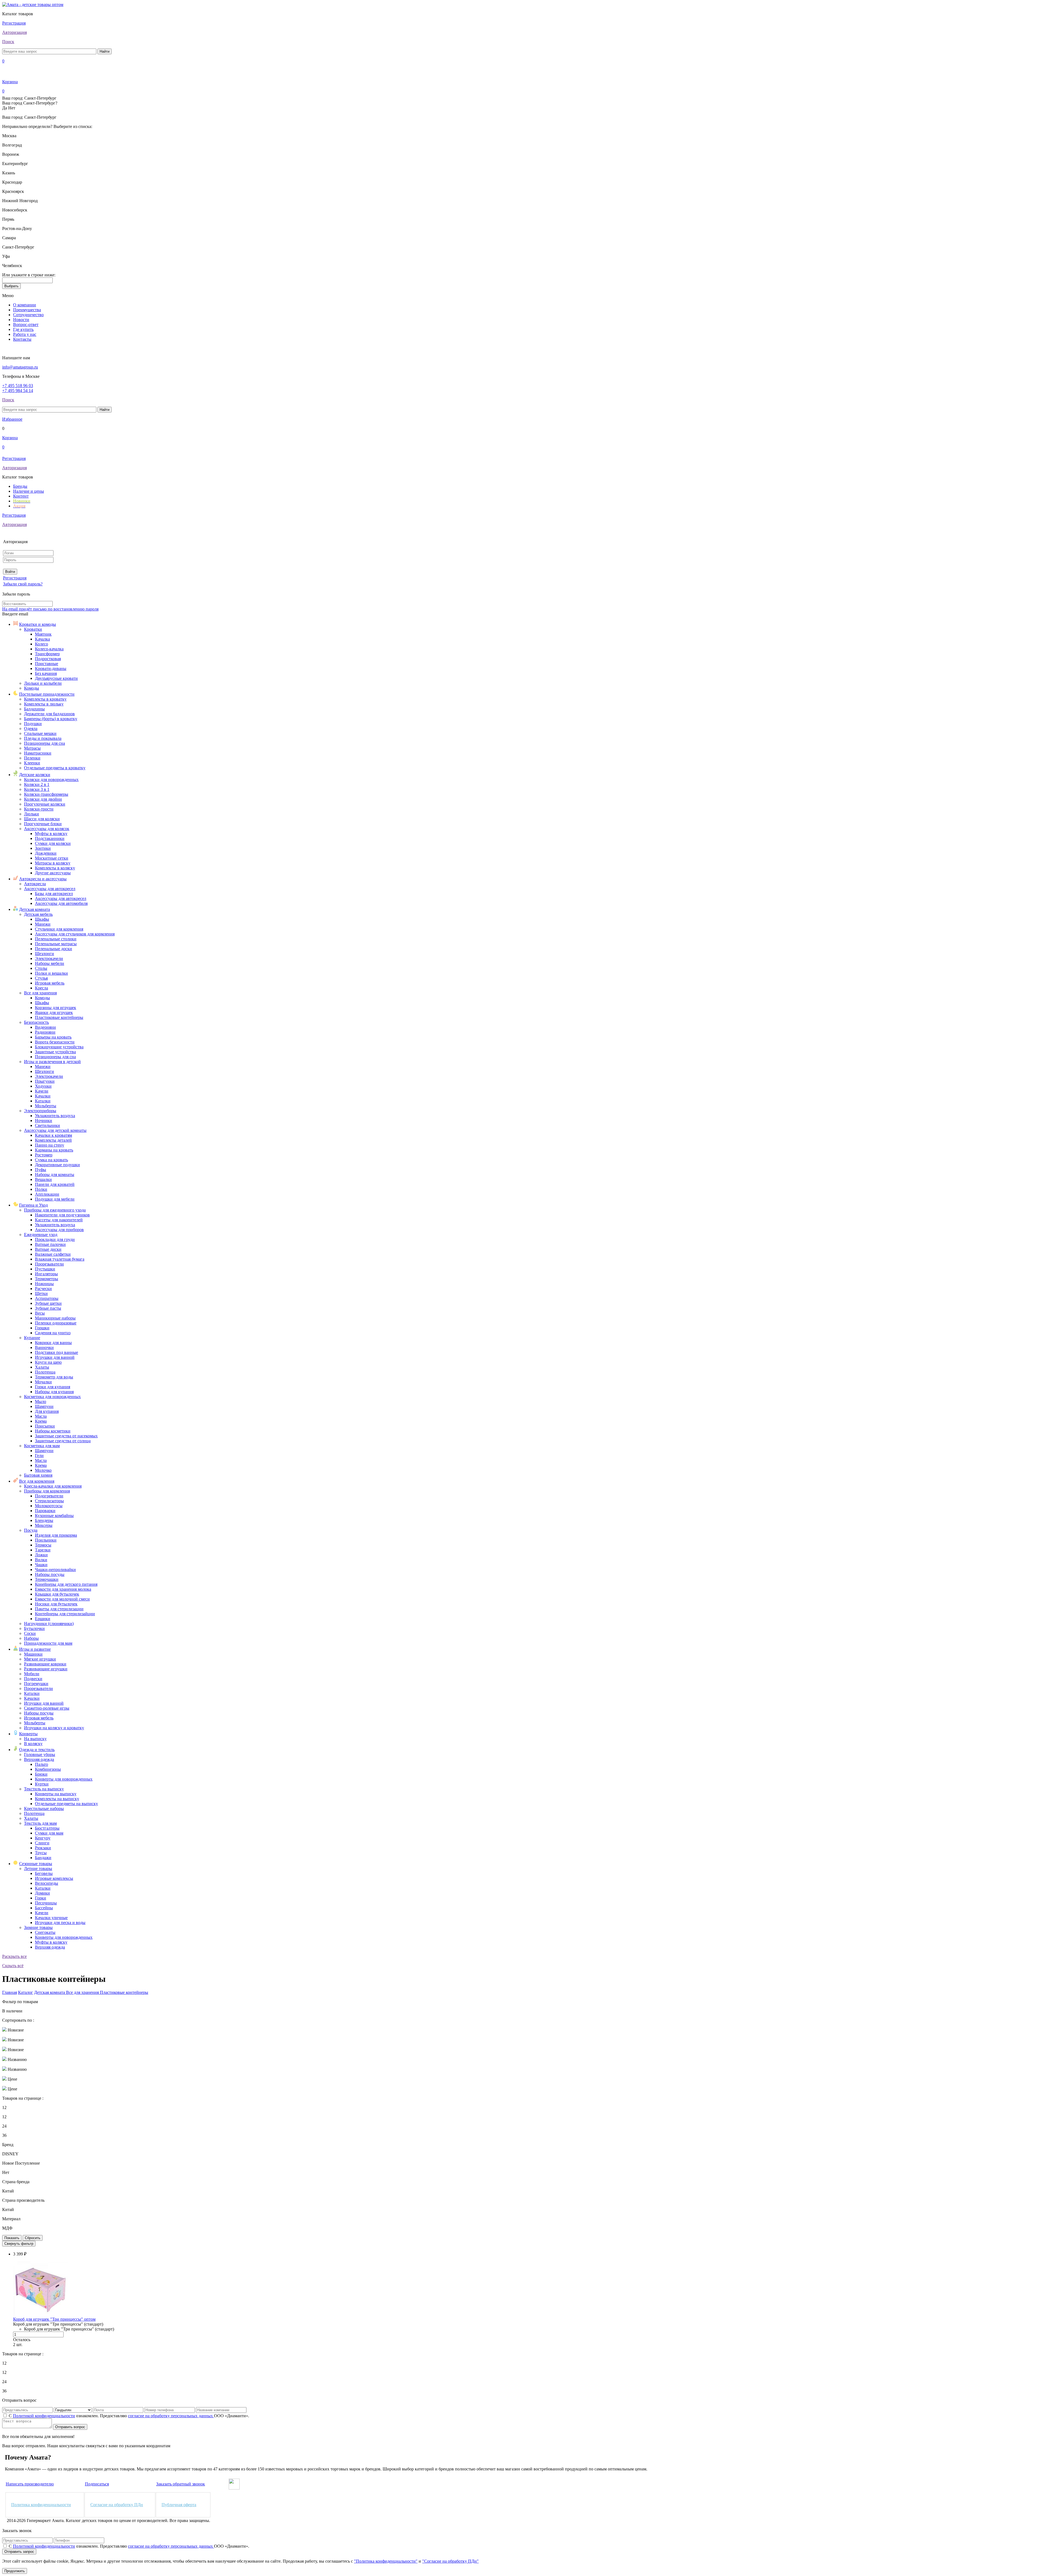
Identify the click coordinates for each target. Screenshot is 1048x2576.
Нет (6, 2172)
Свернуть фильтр (19, 2244)
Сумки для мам (49, 1833)
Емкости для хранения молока (63, 1589)
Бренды (20, 486)
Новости (21, 320)
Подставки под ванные (56, 1352)
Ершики (43, 1619)
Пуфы (41, 1170)
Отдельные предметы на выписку (66, 1804)
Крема (41, 1421)
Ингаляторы (46, 1274)
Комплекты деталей (53, 1140)
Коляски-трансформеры (46, 794)
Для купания (47, 1411)
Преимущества (27, 310)
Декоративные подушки (57, 1165)
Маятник (43, 634)
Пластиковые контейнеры (59, 1017)
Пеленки (32, 758)
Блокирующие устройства (59, 1047)
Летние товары (38, 1869)
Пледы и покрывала (43, 738)
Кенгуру (43, 1838)
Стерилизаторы (49, 1501)
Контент (21, 496)
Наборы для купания (54, 1392)
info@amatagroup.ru (20, 367)
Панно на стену (50, 1145)
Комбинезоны (48, 1769)
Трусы (41, 1853)
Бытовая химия (38, 1475)
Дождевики (46, 853)
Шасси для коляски (42, 819)
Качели (42, 1091)
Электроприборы (40, 1111)
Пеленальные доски (53, 949)
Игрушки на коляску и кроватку (54, 1728)
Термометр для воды (54, 1377)
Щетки (41, 1293)
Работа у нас (25, 334)
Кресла (41, 988)
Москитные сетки (52, 858)
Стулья (41, 978)
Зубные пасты (48, 1308)
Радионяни (45, 1032)
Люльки (32, 814)
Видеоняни (45, 1027)
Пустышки (45, 1269)
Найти (105, 51)
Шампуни (44, 1406)
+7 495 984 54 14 (18, 391)
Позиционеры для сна (44, 743)
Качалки (43, 1096)
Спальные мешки (40, 733)
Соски (30, 1633)
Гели (39, 1455)
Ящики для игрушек (54, 1012)
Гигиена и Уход (33, 1205)
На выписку (35, 1739)
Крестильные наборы (44, 1808)
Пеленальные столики (56, 939)
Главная (10, 1992)
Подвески (33, 1679)
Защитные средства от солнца (63, 1441)
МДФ (7, 2228)
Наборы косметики (53, 1431)
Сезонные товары (36, 1864)
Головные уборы (40, 1754)
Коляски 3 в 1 (37, 789)
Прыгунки (45, 1081)
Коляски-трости (39, 809)
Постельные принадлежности (47, 694)
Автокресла (35, 884)
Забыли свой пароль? (23, 584)
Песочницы (46, 1903)
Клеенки (32, 763)
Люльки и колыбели (43, 683)
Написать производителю (30, 2484)
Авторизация (14, 32)
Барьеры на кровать (53, 1037)
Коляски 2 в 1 (37, 784)
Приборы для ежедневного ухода (55, 1210)
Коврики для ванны (53, 1343)
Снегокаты (45, 1932)
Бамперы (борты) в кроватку (51, 719)
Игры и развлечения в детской (52, 1062)
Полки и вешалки (51, 973)
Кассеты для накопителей (59, 1220)
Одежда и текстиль (37, 1750)
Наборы (31, 1638)
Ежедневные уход (41, 1235)
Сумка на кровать (51, 1160)
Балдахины (34, 709)
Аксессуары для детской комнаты (55, 1130)
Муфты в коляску (51, 834)
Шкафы (42, 919)
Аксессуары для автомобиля (61, 903)
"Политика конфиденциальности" (386, 2561)
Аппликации (47, 1194)
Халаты (42, 1367)
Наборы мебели (50, 963)
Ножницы (44, 1284)
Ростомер (44, 1155)
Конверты (28, 1734)
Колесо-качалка (49, 649)
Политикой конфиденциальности (44, 2416)
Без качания (46, 673)
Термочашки (47, 1579)
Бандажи (43, 1858)
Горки (41, 1898)
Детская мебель (38, 914)
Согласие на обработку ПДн (117, 2505)
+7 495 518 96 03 (18, 386)
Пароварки (45, 1511)
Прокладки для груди (55, 1239)
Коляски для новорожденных (51, 780)
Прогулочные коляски (45, 804)
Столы (41, 968)
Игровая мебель (50, 983)
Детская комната (35, 909)
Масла (41, 1416)
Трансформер (47, 654)
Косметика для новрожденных (52, 1397)
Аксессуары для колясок (47, 829)
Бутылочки (34, 1628)
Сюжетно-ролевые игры (47, 1708)
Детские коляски (35, 775)
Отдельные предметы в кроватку (55, 768)
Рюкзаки (43, 1848)
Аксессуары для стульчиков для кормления (75, 934)
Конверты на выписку (56, 1794)
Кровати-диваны (51, 668)
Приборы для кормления (47, 1491)
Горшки (42, 1328)
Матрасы (32, 748)
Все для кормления (37, 1481)
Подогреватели (49, 1496)
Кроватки (33, 629)
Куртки (42, 1784)
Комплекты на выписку (57, 1799)
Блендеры (44, 1520)
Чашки (41, 1565)
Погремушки (36, 1684)
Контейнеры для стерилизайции (65, 1614)
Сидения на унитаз (53, 1333)
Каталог (26, 1992)
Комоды (32, 688)
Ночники (44, 1121)
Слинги (42, 1843)
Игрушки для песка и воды (60, 1923)
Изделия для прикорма (56, 1535)
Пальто (41, 1764)
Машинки (33, 1654)
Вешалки (43, 1179)
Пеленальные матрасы (56, 944)
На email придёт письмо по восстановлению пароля (50, 609)
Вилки (41, 1560)
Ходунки (43, 1086)
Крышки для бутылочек (57, 1594)
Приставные (47, 664)
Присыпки (45, 1426)
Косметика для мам (42, 1446)
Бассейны (44, 1908)
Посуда (31, 1530)
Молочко (43, 1470)
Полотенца (45, 1372)
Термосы (43, 1545)
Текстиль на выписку (44, 1789)
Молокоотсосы (49, 1506)
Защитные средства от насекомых (66, 1436)
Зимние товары (38, 1927)
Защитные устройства (55, 1052)
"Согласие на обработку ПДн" (450, 2561)
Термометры (47, 1279)
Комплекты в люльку (44, 704)
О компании (25, 305)
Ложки (41, 1555)
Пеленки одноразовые (56, 1323)
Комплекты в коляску (55, 868)
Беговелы (44, 1873)
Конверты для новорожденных (64, 1779)
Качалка (42, 639)
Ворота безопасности (55, 1042)
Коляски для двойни (43, 799)
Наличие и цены (29, 491)
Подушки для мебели (55, 1199)
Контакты (22, 339)
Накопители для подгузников (62, 1215)
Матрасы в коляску (53, 863)
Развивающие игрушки (46, 1669)
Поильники (46, 1540)
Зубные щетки (48, 1303)
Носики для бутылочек (56, 1604)
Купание (32, 1338)
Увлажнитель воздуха (55, 1116)
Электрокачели (49, 958)
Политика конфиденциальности (41, 2505)
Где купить (23, 329)
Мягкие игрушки (40, 1659)
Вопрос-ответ (26, 324)
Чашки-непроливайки (55, 1570)
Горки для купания (53, 1387)
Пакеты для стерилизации (59, 1609)
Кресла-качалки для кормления (53, 1486)
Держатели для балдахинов (49, 714)
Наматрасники (38, 753)
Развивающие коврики (45, 1664)
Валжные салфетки (53, 1254)
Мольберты (46, 1106)
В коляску (33, 1744)
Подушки (33, 724)
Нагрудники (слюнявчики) (49, 1624)
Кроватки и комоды (38, 624)
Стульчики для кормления (59, 929)
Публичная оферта (179, 2505)
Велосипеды (47, 1883)
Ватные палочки (50, 1244)
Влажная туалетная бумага (60, 1259)
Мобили (32, 1674)
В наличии (12, 2011)
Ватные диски (48, 1249)
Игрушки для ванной (55, 1357)
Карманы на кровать (54, 1150)
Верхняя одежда (39, 1759)
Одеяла (31, 728)
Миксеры (44, 1525)
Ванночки (44, 1347)
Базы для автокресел (54, 894)
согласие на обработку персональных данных (171, 2416)
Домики (42, 1893)
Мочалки (43, 1382)
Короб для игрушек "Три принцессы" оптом (54, 2319)
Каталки (43, 1101)
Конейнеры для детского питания (66, 1584)
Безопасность (36, 1022)
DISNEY (10, 2154)
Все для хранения (40, 993)
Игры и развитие (35, 1649)
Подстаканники (50, 838)
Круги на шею (48, 1362)
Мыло (41, 1401)
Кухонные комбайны (54, 1516)
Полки (41, 1189)
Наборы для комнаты (55, 1175)
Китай (8, 2191)
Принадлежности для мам (48, 1643)
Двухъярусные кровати (56, 678)
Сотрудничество (28, 315)
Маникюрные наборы (55, 1318)
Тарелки (43, 1550)
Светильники (47, 1125)
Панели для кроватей (55, 1184)
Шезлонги (44, 954)
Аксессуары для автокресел (50, 889)
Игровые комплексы (54, 1878)
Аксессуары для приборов (59, 1230)
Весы (40, 1313)
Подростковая (48, 659)
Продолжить (15, 2571)
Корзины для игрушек (56, 1008)
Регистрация (14, 23)
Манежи (43, 924)
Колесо (41, 644)
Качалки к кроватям (53, 1135)
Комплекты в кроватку (45, 699)
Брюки (41, 1774)
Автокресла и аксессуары (43, 879)
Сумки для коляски (53, 843)
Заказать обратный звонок (181, 2484)
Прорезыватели (49, 1264)
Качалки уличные (51, 1918)
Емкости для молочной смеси (62, 1599)
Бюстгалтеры (47, 1828)
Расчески (43, 1289)
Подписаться (97, 2484)
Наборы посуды (50, 1574)
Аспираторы (47, 1298)
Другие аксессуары (53, 873)
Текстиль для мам (40, 1823)
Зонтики (43, 848)
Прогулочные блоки (43, 824)
